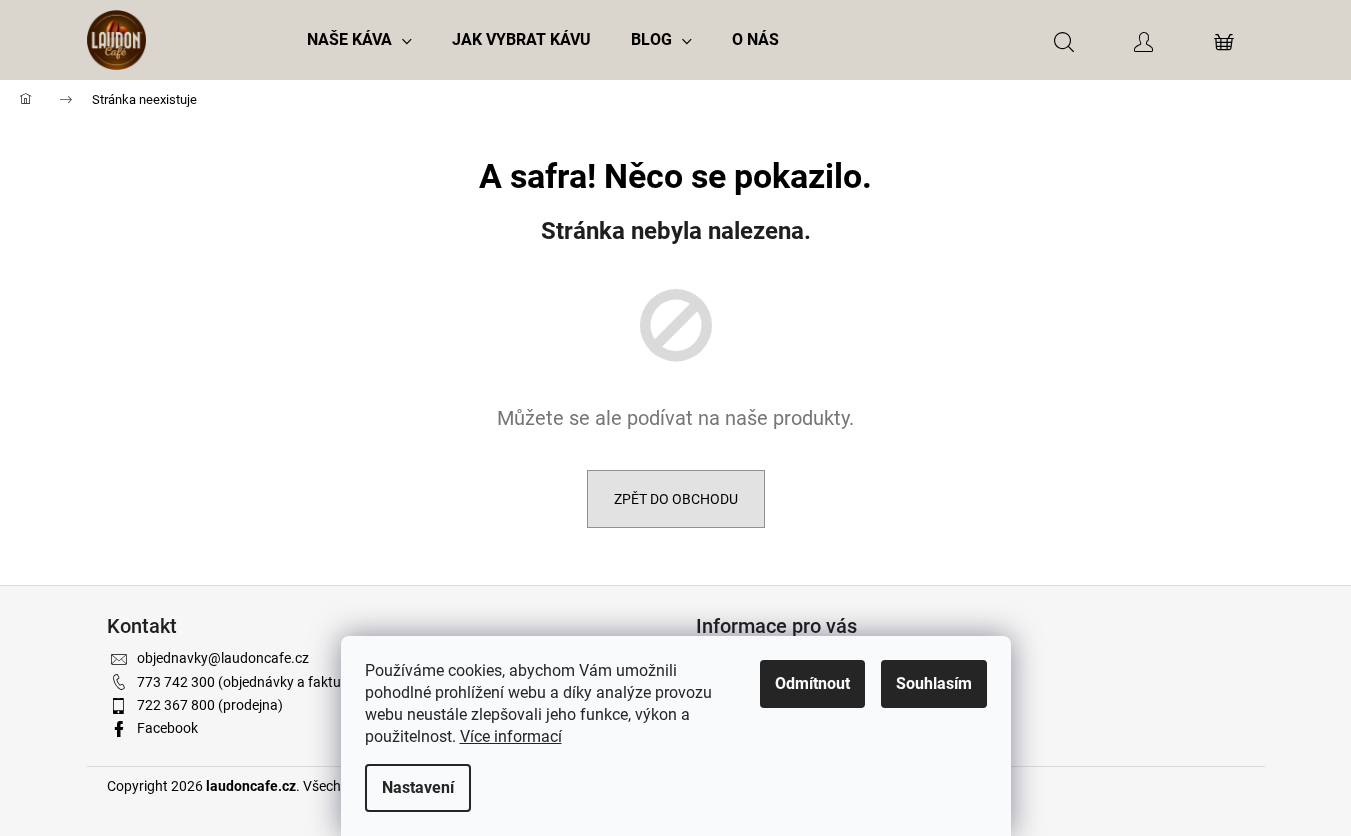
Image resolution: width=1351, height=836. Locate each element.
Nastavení (418, 787)
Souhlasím (934, 683)
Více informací (511, 736)
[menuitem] (359, 40)
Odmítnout (812, 683)
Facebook (167, 728)
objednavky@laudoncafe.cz (223, 658)
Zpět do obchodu (676, 499)
